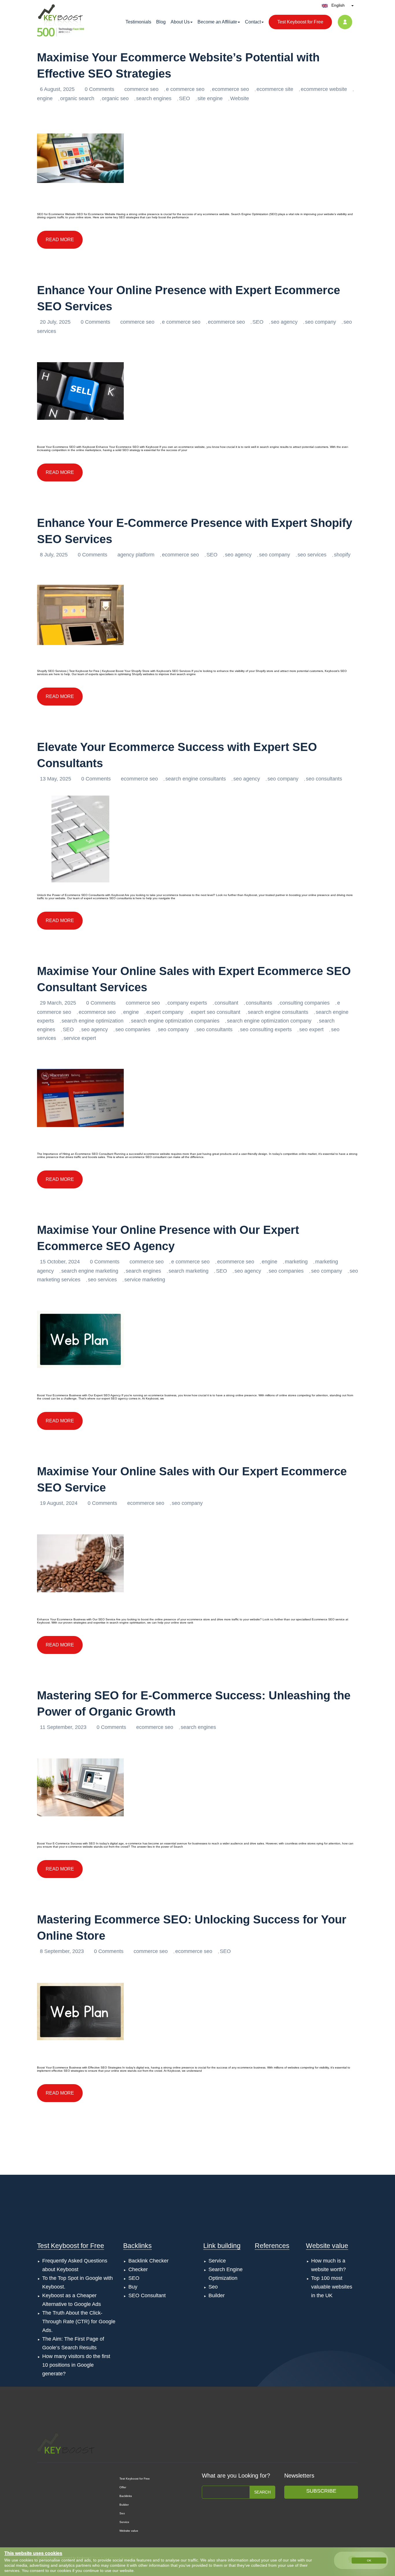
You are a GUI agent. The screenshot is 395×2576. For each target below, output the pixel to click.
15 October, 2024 (61, 1262)
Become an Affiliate (217, 22)
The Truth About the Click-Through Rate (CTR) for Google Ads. (79, 2322)
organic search (77, 98)
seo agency (284, 322)
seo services (312, 555)
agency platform (136, 555)
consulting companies (305, 1003)
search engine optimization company (269, 1021)
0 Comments (100, 89)
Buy (133, 2287)
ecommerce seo (230, 89)
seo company (321, 322)
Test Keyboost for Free (300, 22)
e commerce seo (185, 89)
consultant (226, 1003)
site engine (210, 98)
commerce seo (141, 89)
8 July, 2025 (55, 555)
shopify (342, 555)
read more (60, 240)
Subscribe (321, 2491)
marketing (296, 1262)
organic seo (115, 98)
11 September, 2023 (64, 1727)
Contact (253, 22)
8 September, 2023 (63, 1951)
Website (240, 98)
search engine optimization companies (175, 1021)
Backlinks (137, 2246)
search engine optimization (93, 1021)
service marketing (145, 1280)
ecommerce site (275, 89)
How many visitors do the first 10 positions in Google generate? (76, 2365)
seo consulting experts (266, 1029)
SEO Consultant (147, 2295)
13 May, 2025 (56, 779)
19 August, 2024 (59, 1503)
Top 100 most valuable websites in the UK (332, 2287)
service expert (80, 1038)
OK (369, 2561)
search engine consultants (196, 779)
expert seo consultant (216, 1012)
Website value (327, 2246)
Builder (217, 2295)
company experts (187, 1003)
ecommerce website (324, 89)
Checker (138, 2269)
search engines (154, 98)
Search (262, 2492)
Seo (213, 2287)
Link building (222, 2246)
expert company (165, 1012)
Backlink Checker (148, 2261)
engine (45, 98)
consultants (259, 1003)
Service (217, 2261)
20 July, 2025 (56, 322)
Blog (161, 22)
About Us (180, 22)
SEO (184, 98)
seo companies (133, 1029)
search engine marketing (90, 1271)
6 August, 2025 (58, 89)
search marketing (189, 1271)
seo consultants (324, 779)
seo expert (311, 1029)
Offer (123, 2487)
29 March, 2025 (59, 1003)
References (272, 2246)
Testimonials (138, 22)
